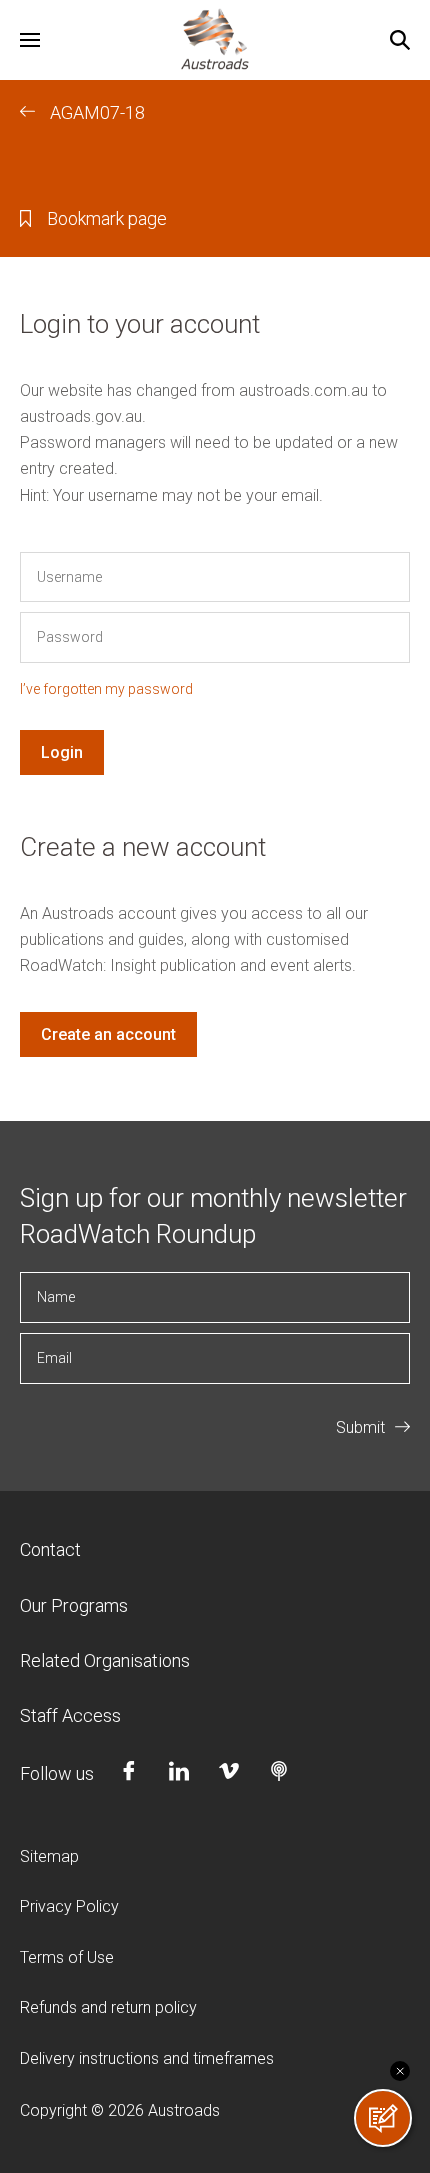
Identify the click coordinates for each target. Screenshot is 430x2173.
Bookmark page (107, 218)
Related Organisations (105, 1660)
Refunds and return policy (108, 2007)
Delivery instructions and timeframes (147, 2058)
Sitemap (49, 1856)
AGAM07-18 (97, 112)
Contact (50, 1549)
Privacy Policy (69, 1906)
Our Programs (74, 1605)
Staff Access (70, 1715)
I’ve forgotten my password (106, 689)
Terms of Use (67, 1957)
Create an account (108, 1034)
